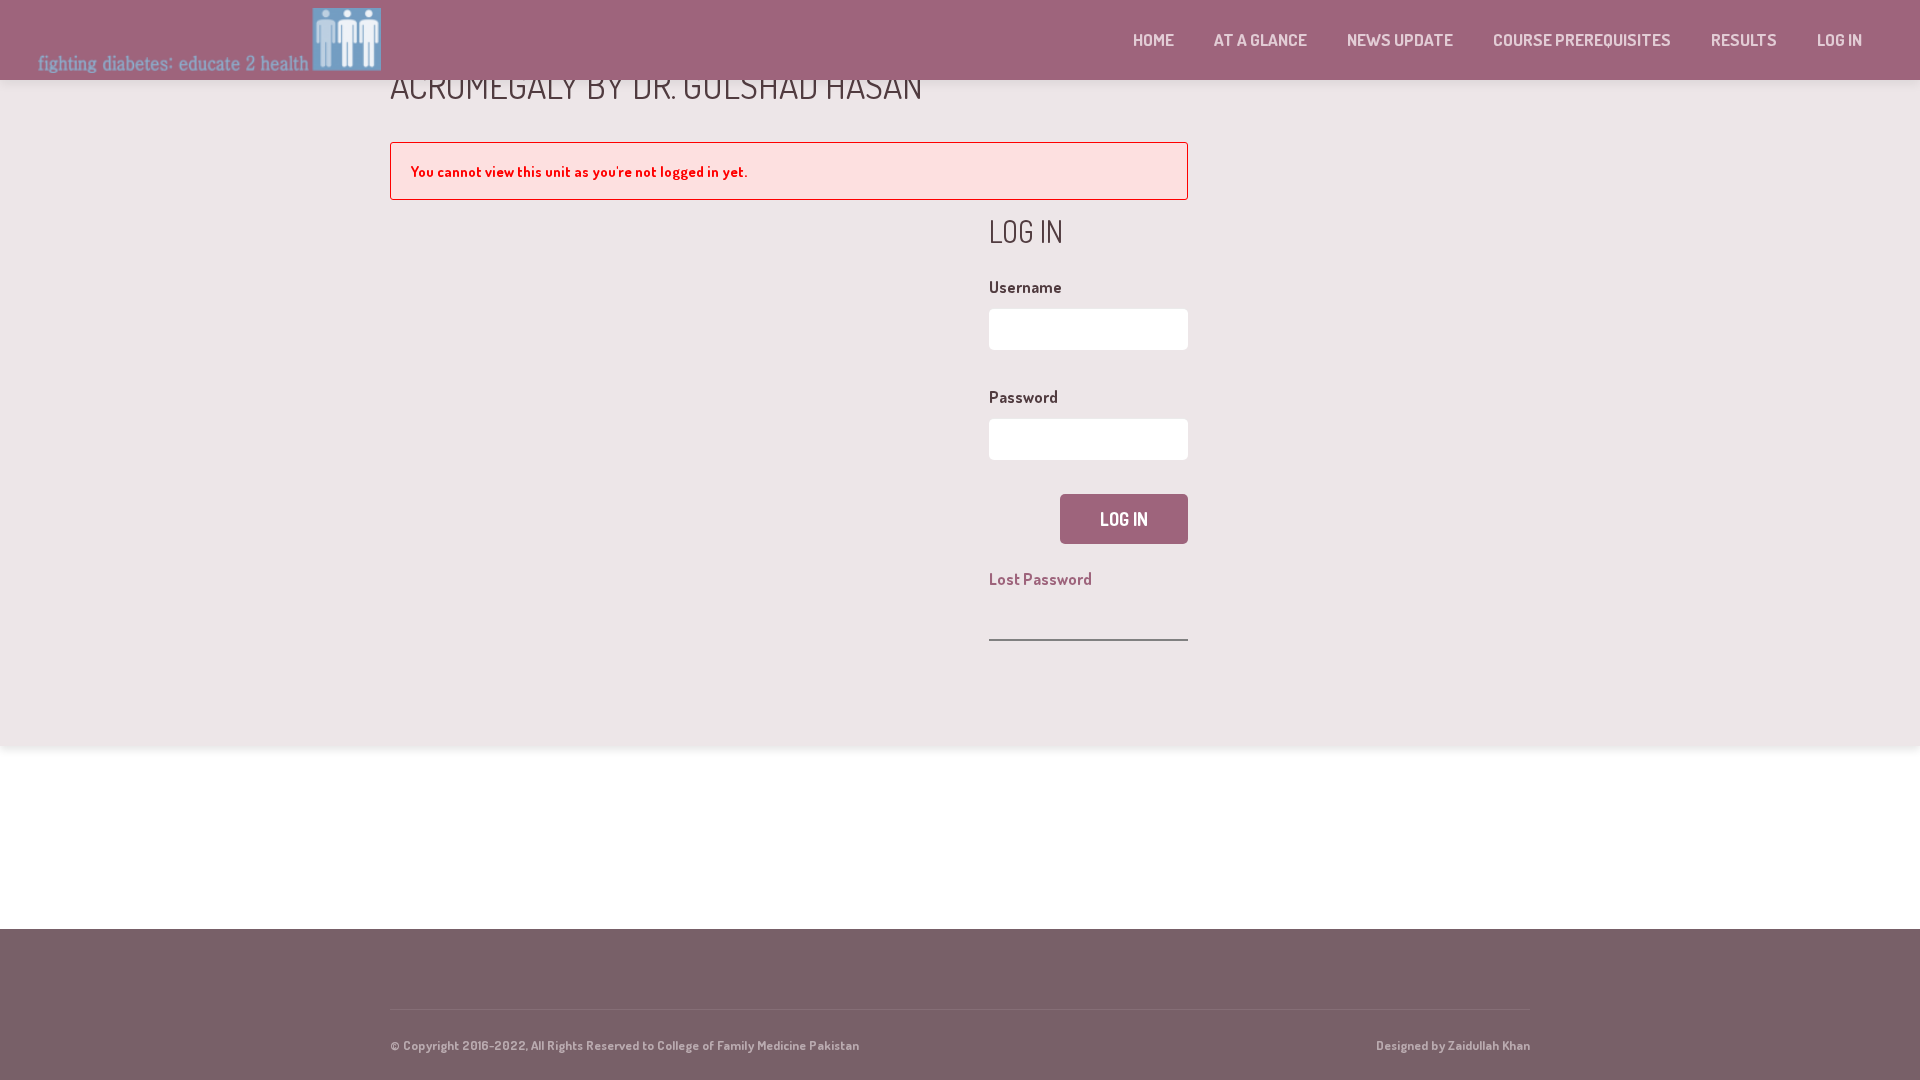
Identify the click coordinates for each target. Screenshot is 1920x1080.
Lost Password (1040, 579)
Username (1025, 287)
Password (1023, 397)
